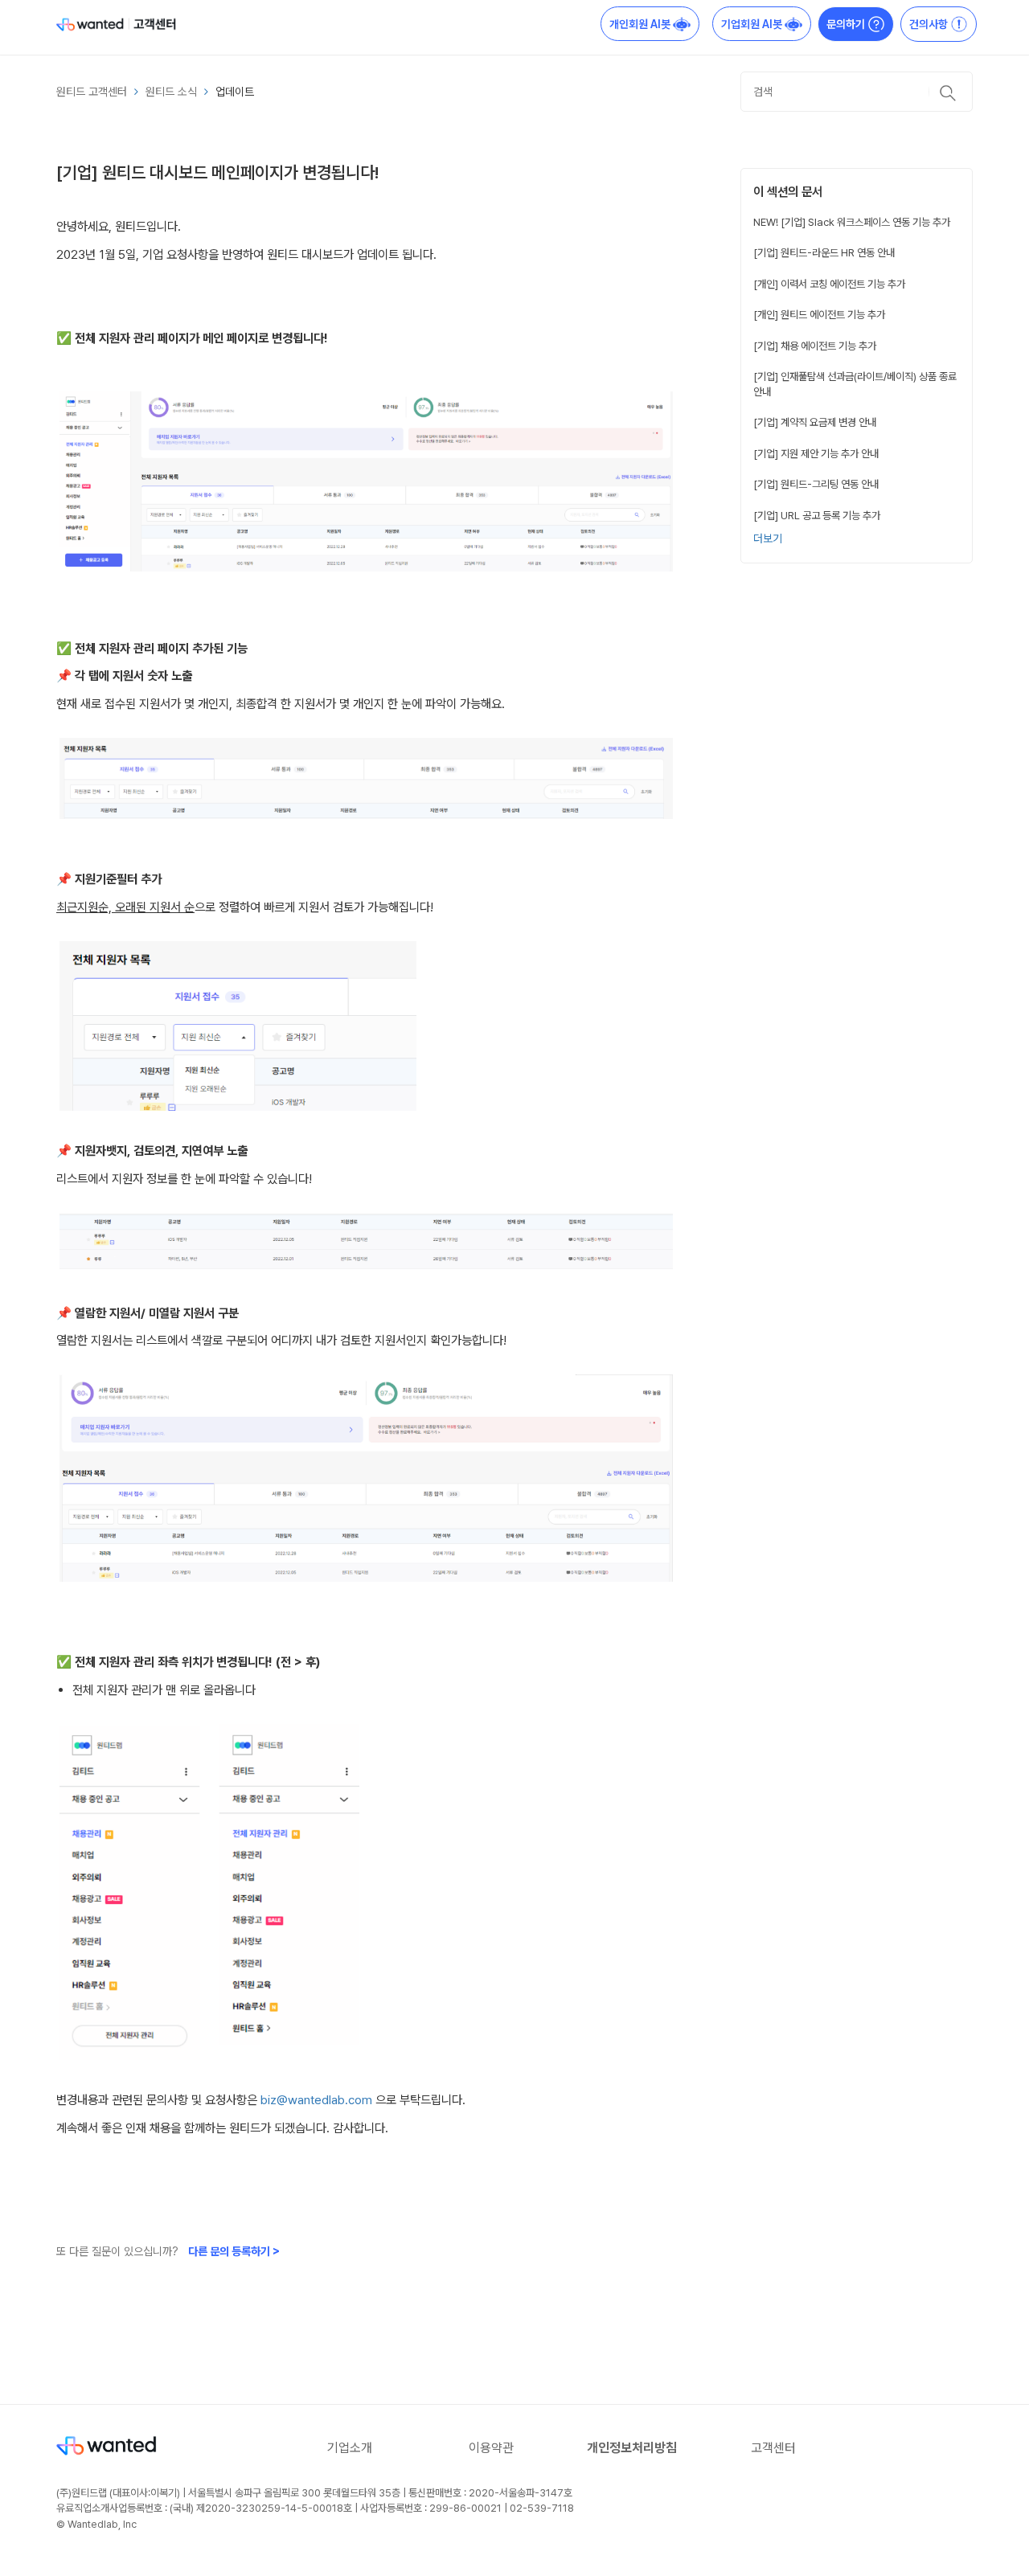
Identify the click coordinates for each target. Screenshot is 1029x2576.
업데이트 (235, 92)
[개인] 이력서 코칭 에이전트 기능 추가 (829, 284)
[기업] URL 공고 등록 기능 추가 (817, 515)
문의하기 (847, 24)
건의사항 (930, 24)
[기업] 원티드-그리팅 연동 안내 (816, 484)
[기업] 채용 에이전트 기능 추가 (815, 346)
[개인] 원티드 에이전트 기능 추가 (819, 314)
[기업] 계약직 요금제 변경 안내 (815, 422)
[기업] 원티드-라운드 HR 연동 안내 (824, 252)
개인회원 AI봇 (641, 24)
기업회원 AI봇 (753, 24)
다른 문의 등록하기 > (234, 2251)
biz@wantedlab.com (316, 2100)
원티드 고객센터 (92, 92)
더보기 (768, 539)
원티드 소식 (171, 92)
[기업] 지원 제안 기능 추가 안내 (816, 453)
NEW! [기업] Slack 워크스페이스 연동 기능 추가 (852, 222)
